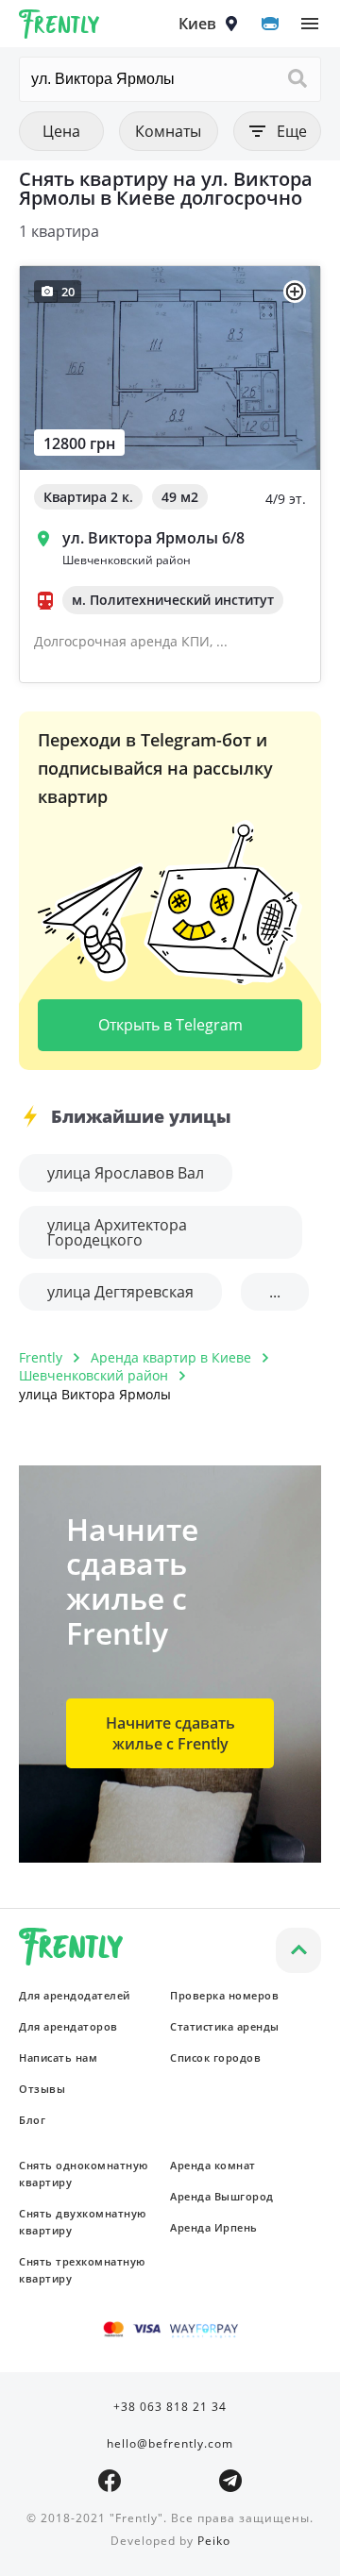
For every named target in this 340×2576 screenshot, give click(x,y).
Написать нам (58, 2057)
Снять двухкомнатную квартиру (83, 2222)
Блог (32, 2120)
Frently (59, 27)
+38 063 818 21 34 (170, 2407)
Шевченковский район (93, 1375)
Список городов (215, 2057)
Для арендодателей (75, 1995)
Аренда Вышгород (222, 2196)
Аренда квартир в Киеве (171, 1357)
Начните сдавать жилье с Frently (170, 1733)
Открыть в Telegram (170, 1025)
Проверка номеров (224, 1995)
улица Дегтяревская (120, 1292)
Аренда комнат (213, 2165)
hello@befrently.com (170, 2443)
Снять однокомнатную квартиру (84, 2174)
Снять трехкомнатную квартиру (82, 2270)
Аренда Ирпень (214, 2227)
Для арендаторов (68, 2026)
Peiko (214, 2541)
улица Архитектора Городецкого (117, 1232)
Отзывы (42, 2089)
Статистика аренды (225, 2026)
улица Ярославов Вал (126, 1173)
